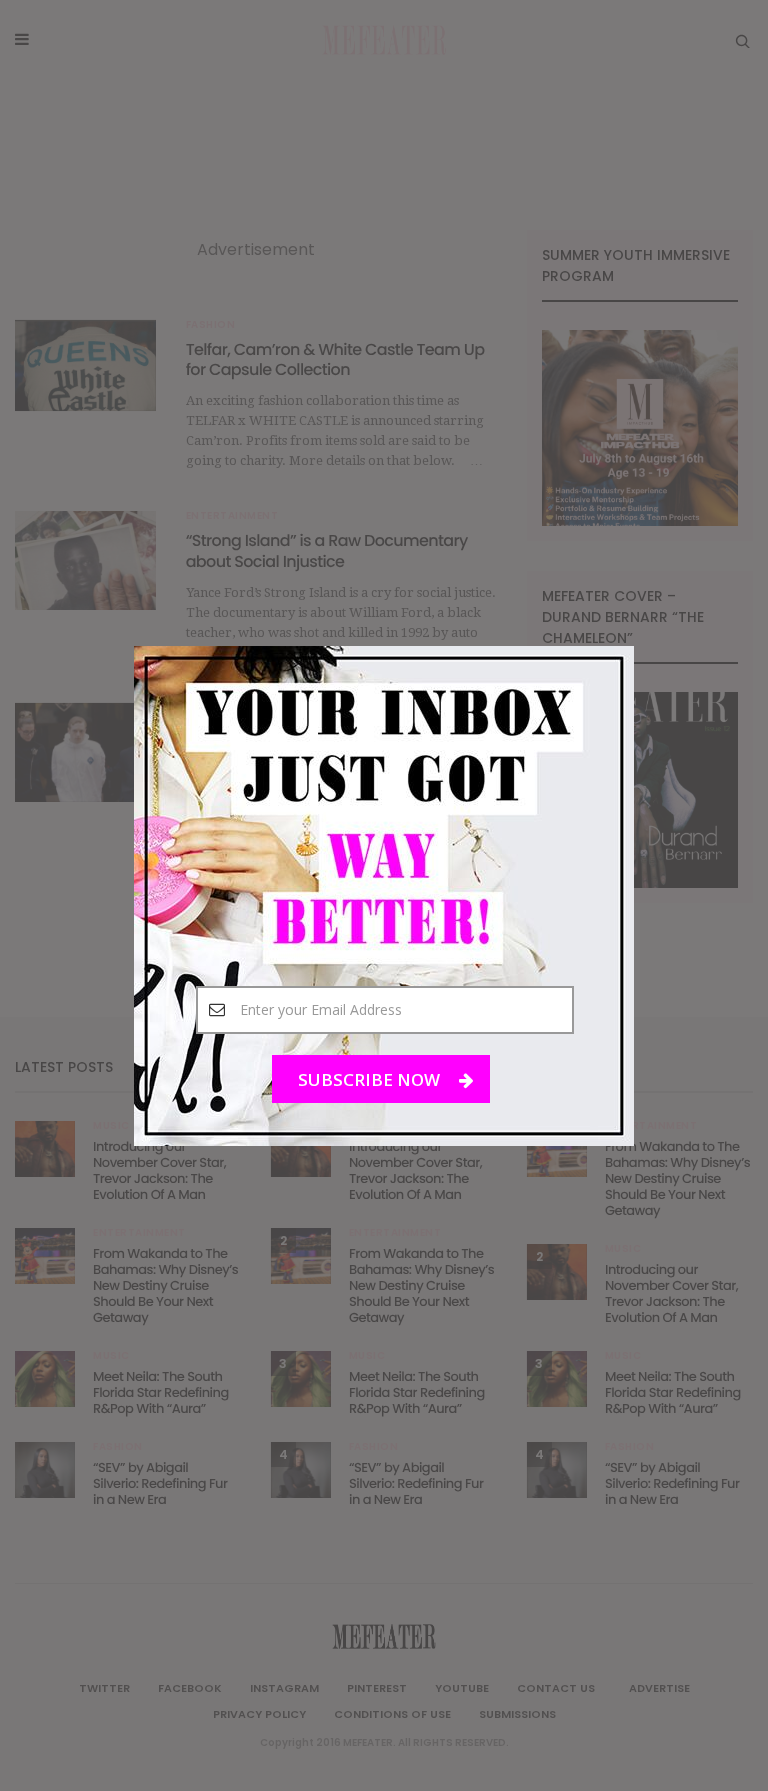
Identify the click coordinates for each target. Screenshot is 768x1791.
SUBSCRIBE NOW (371, 1078)
